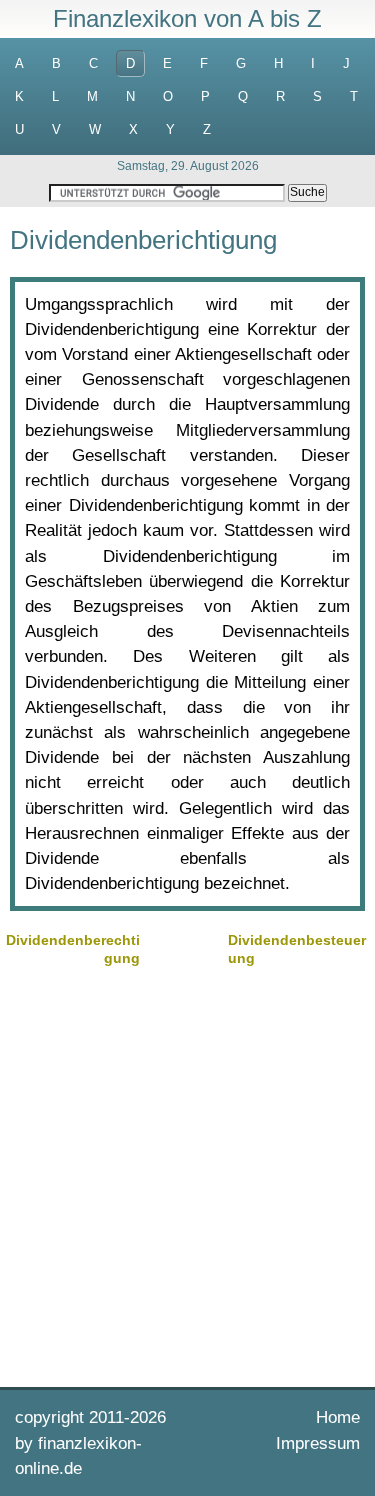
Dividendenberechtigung (73, 949)
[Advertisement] (187, 1174)
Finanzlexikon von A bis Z (187, 18)
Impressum (318, 1443)
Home (338, 1417)
